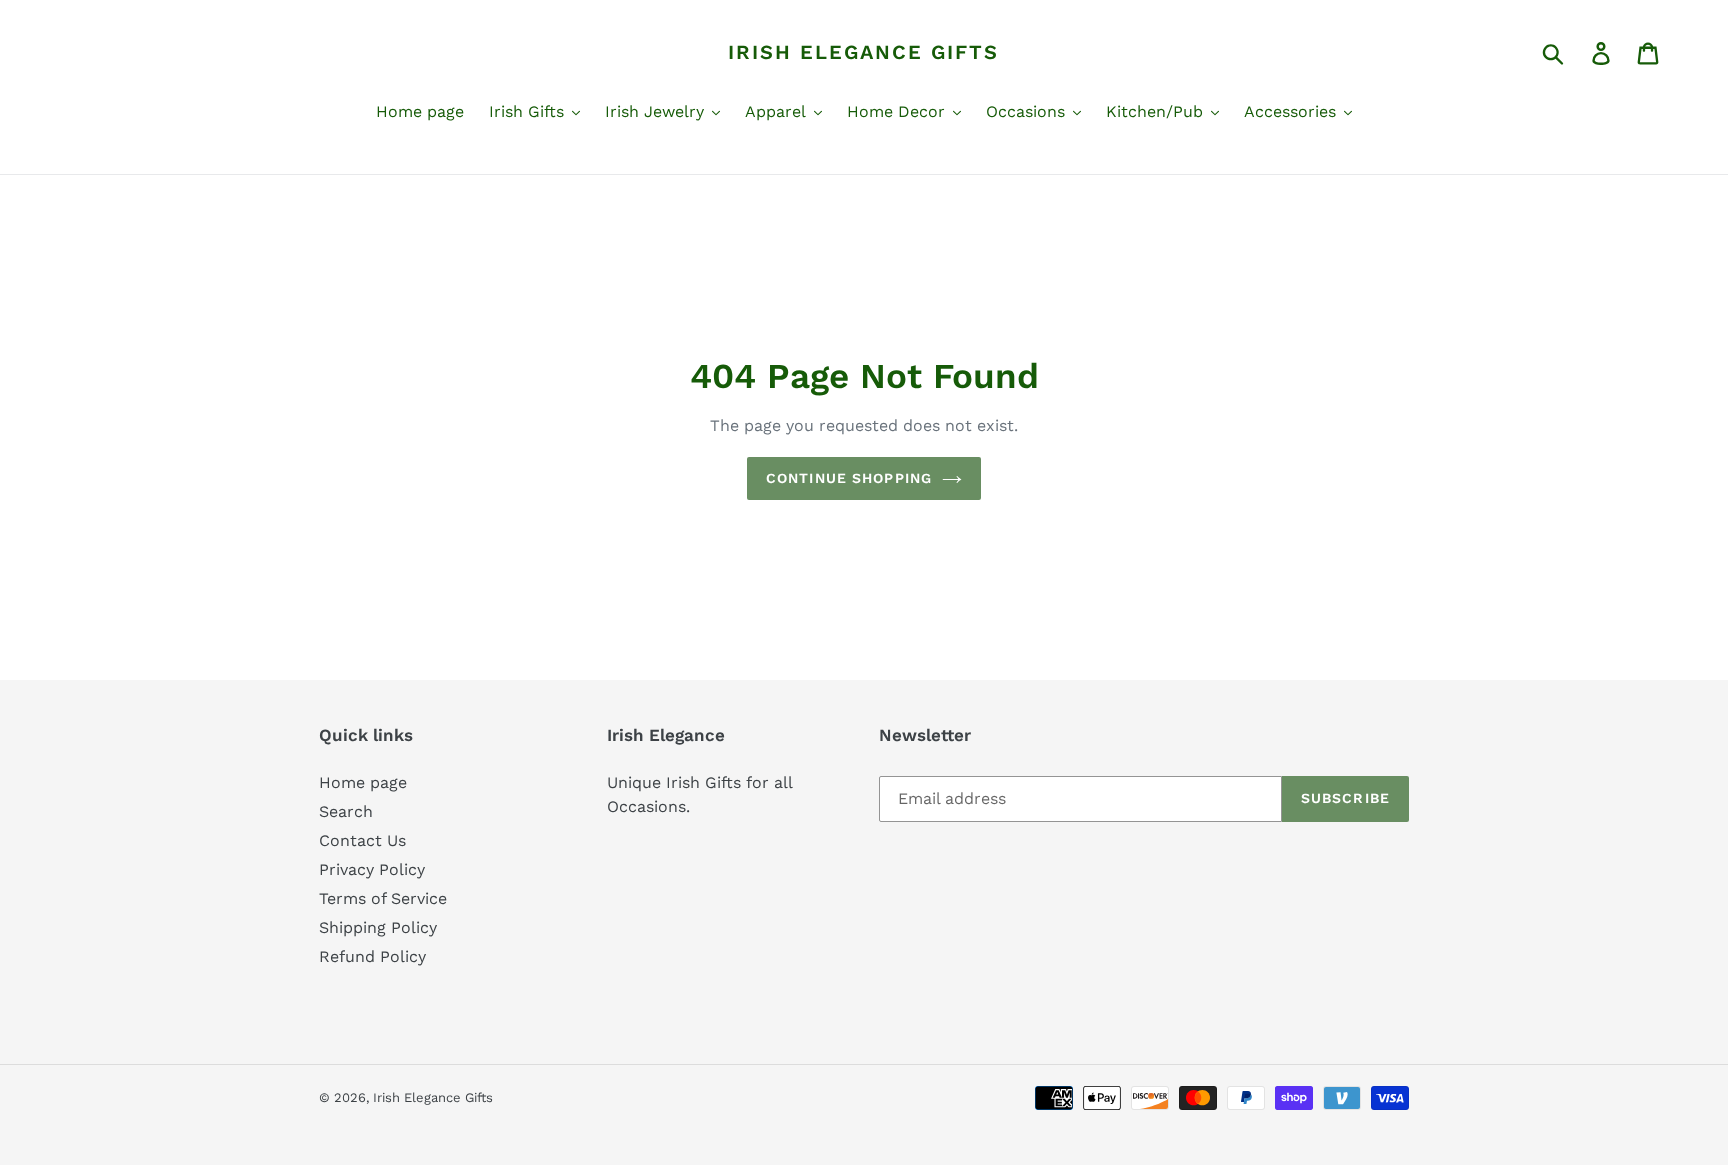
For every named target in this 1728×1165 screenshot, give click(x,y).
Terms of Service (383, 898)
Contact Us (362, 840)
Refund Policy (372, 956)
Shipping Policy (378, 927)
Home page (363, 782)
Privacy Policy (372, 869)
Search (346, 811)
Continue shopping (849, 478)
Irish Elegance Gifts (863, 52)
